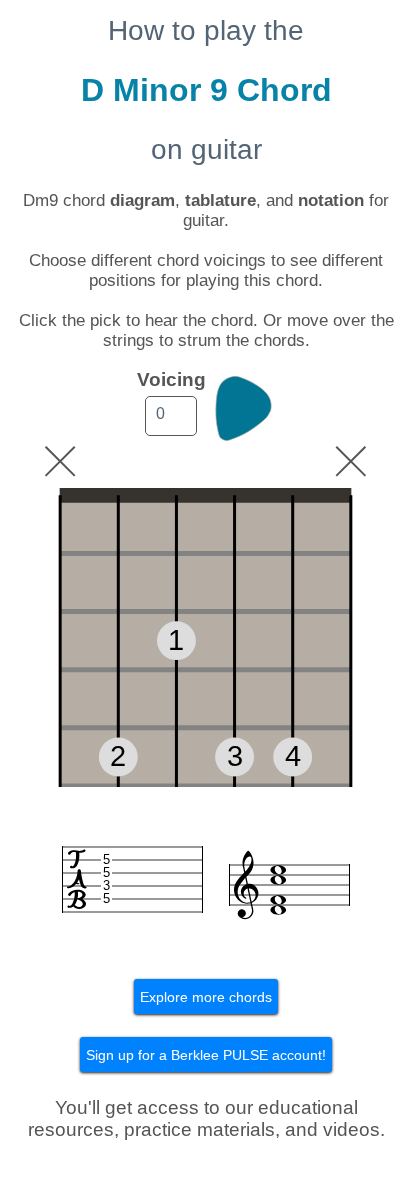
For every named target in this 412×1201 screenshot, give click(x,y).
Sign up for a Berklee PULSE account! (206, 1055)
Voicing (171, 379)
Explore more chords (206, 997)
